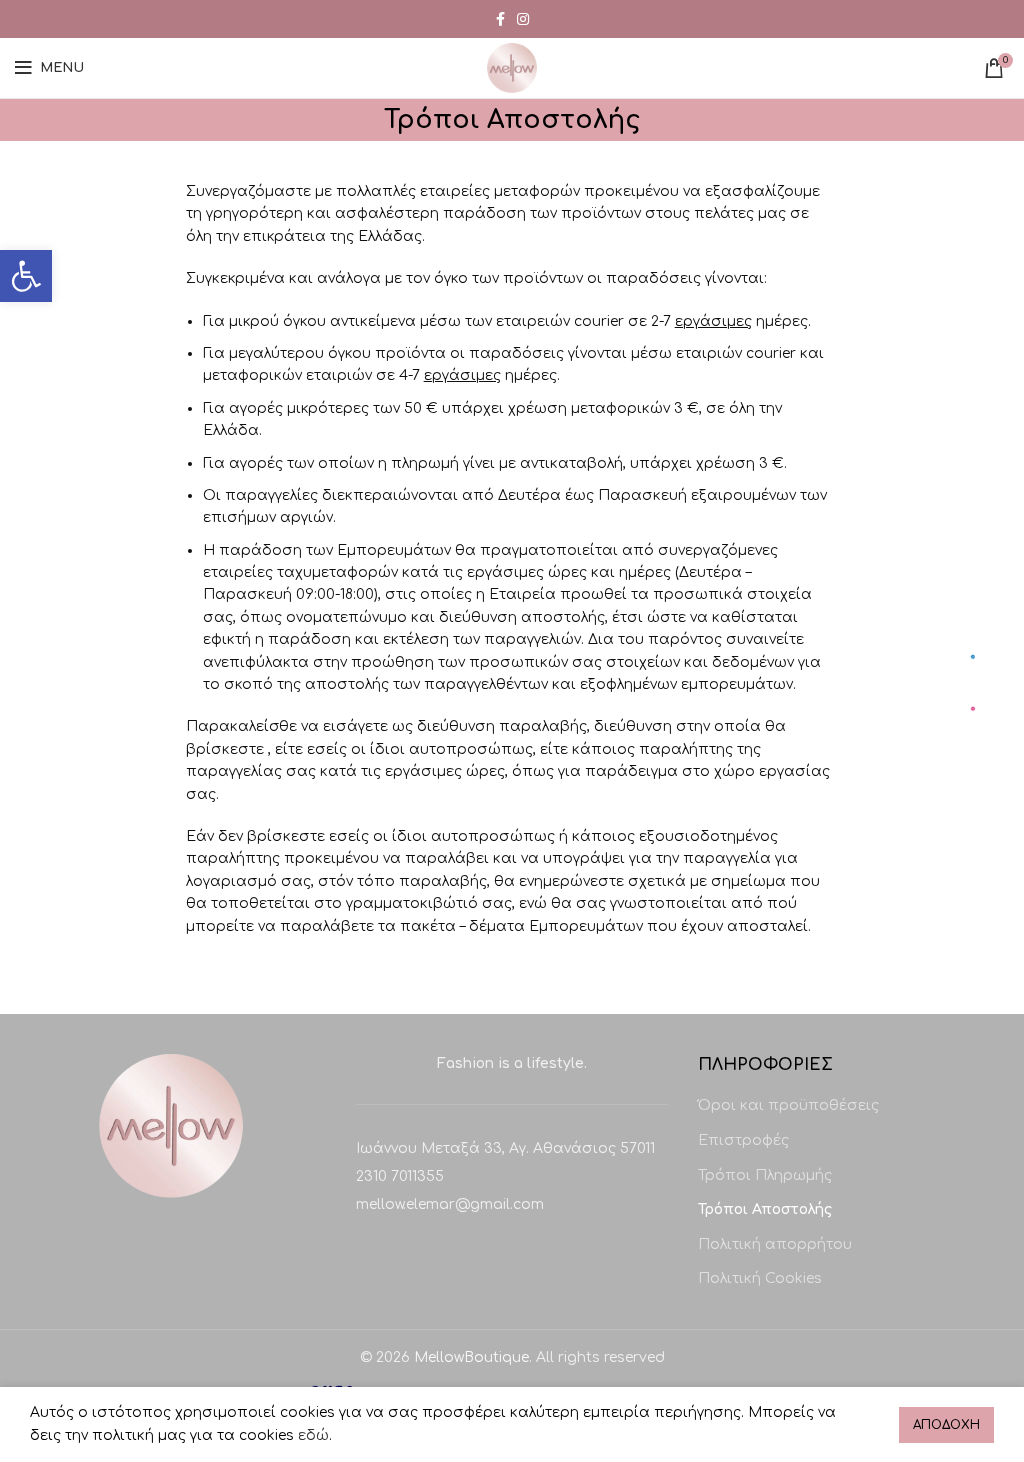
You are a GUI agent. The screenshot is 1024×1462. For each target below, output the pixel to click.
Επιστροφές (743, 1140)
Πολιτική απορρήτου (775, 1244)
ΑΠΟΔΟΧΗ (946, 1425)
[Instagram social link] (523, 19)
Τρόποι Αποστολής (765, 1209)
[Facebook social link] (500, 19)
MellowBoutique (471, 1357)
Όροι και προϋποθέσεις (788, 1105)
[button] (26, 276)
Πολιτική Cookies (760, 1278)
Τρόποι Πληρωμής (765, 1175)
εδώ (313, 1435)
